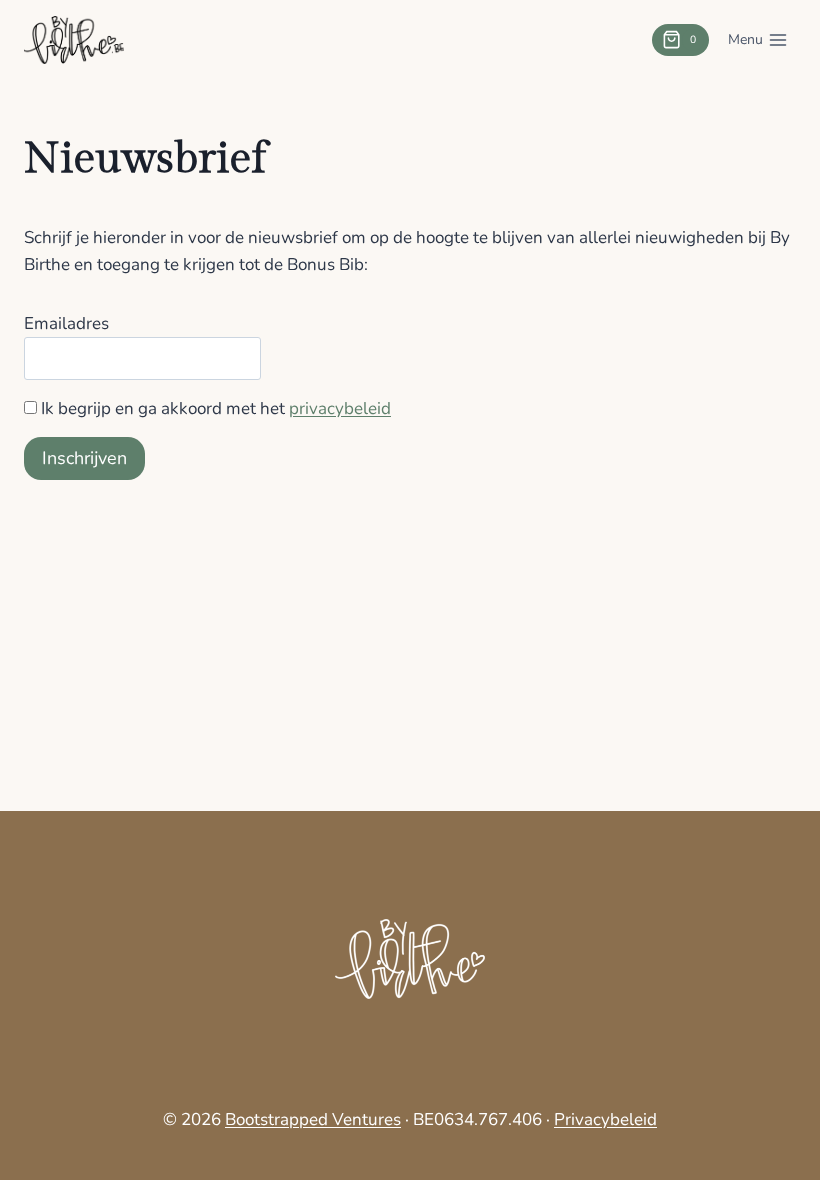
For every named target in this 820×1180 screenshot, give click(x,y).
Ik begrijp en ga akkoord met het (216, 408)
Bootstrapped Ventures (313, 1119)
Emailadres (66, 323)
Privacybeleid (605, 1119)
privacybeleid (340, 408)
